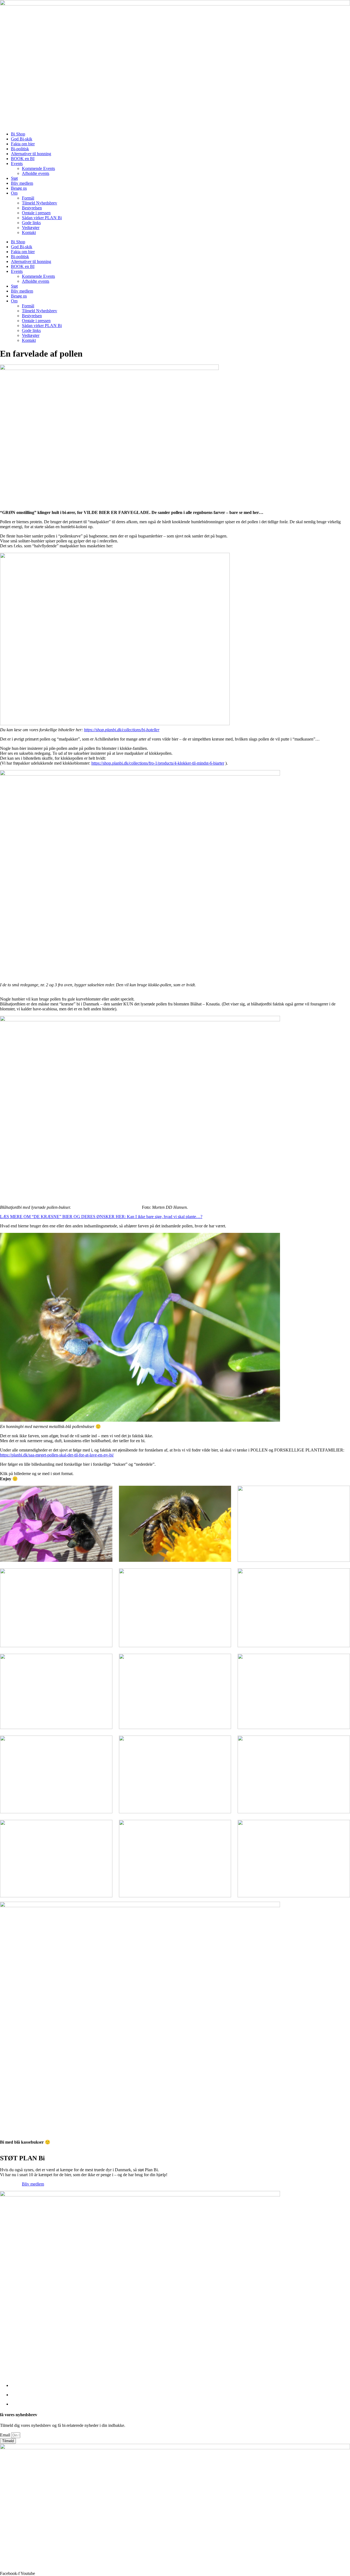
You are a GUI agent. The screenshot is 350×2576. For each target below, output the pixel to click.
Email (6, 2435)
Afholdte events (36, 173)
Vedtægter (31, 228)
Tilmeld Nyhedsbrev (40, 203)
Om (14, 193)
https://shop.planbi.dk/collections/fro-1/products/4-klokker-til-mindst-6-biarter (158, 763)
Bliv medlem (22, 183)
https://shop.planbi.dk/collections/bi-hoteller (122, 730)
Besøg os (19, 188)
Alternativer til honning (31, 154)
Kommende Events (38, 168)
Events (17, 164)
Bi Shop (18, 134)
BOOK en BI (23, 159)
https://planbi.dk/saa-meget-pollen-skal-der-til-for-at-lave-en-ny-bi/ (57, 1455)
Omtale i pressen (36, 213)
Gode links (31, 223)
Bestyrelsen (32, 208)
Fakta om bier (23, 144)
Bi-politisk (20, 149)
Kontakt (29, 232)
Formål (28, 198)
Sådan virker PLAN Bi (42, 218)
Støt (14, 178)
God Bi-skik (22, 139)
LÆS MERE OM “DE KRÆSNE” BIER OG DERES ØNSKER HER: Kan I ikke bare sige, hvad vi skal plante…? (101, 1217)
